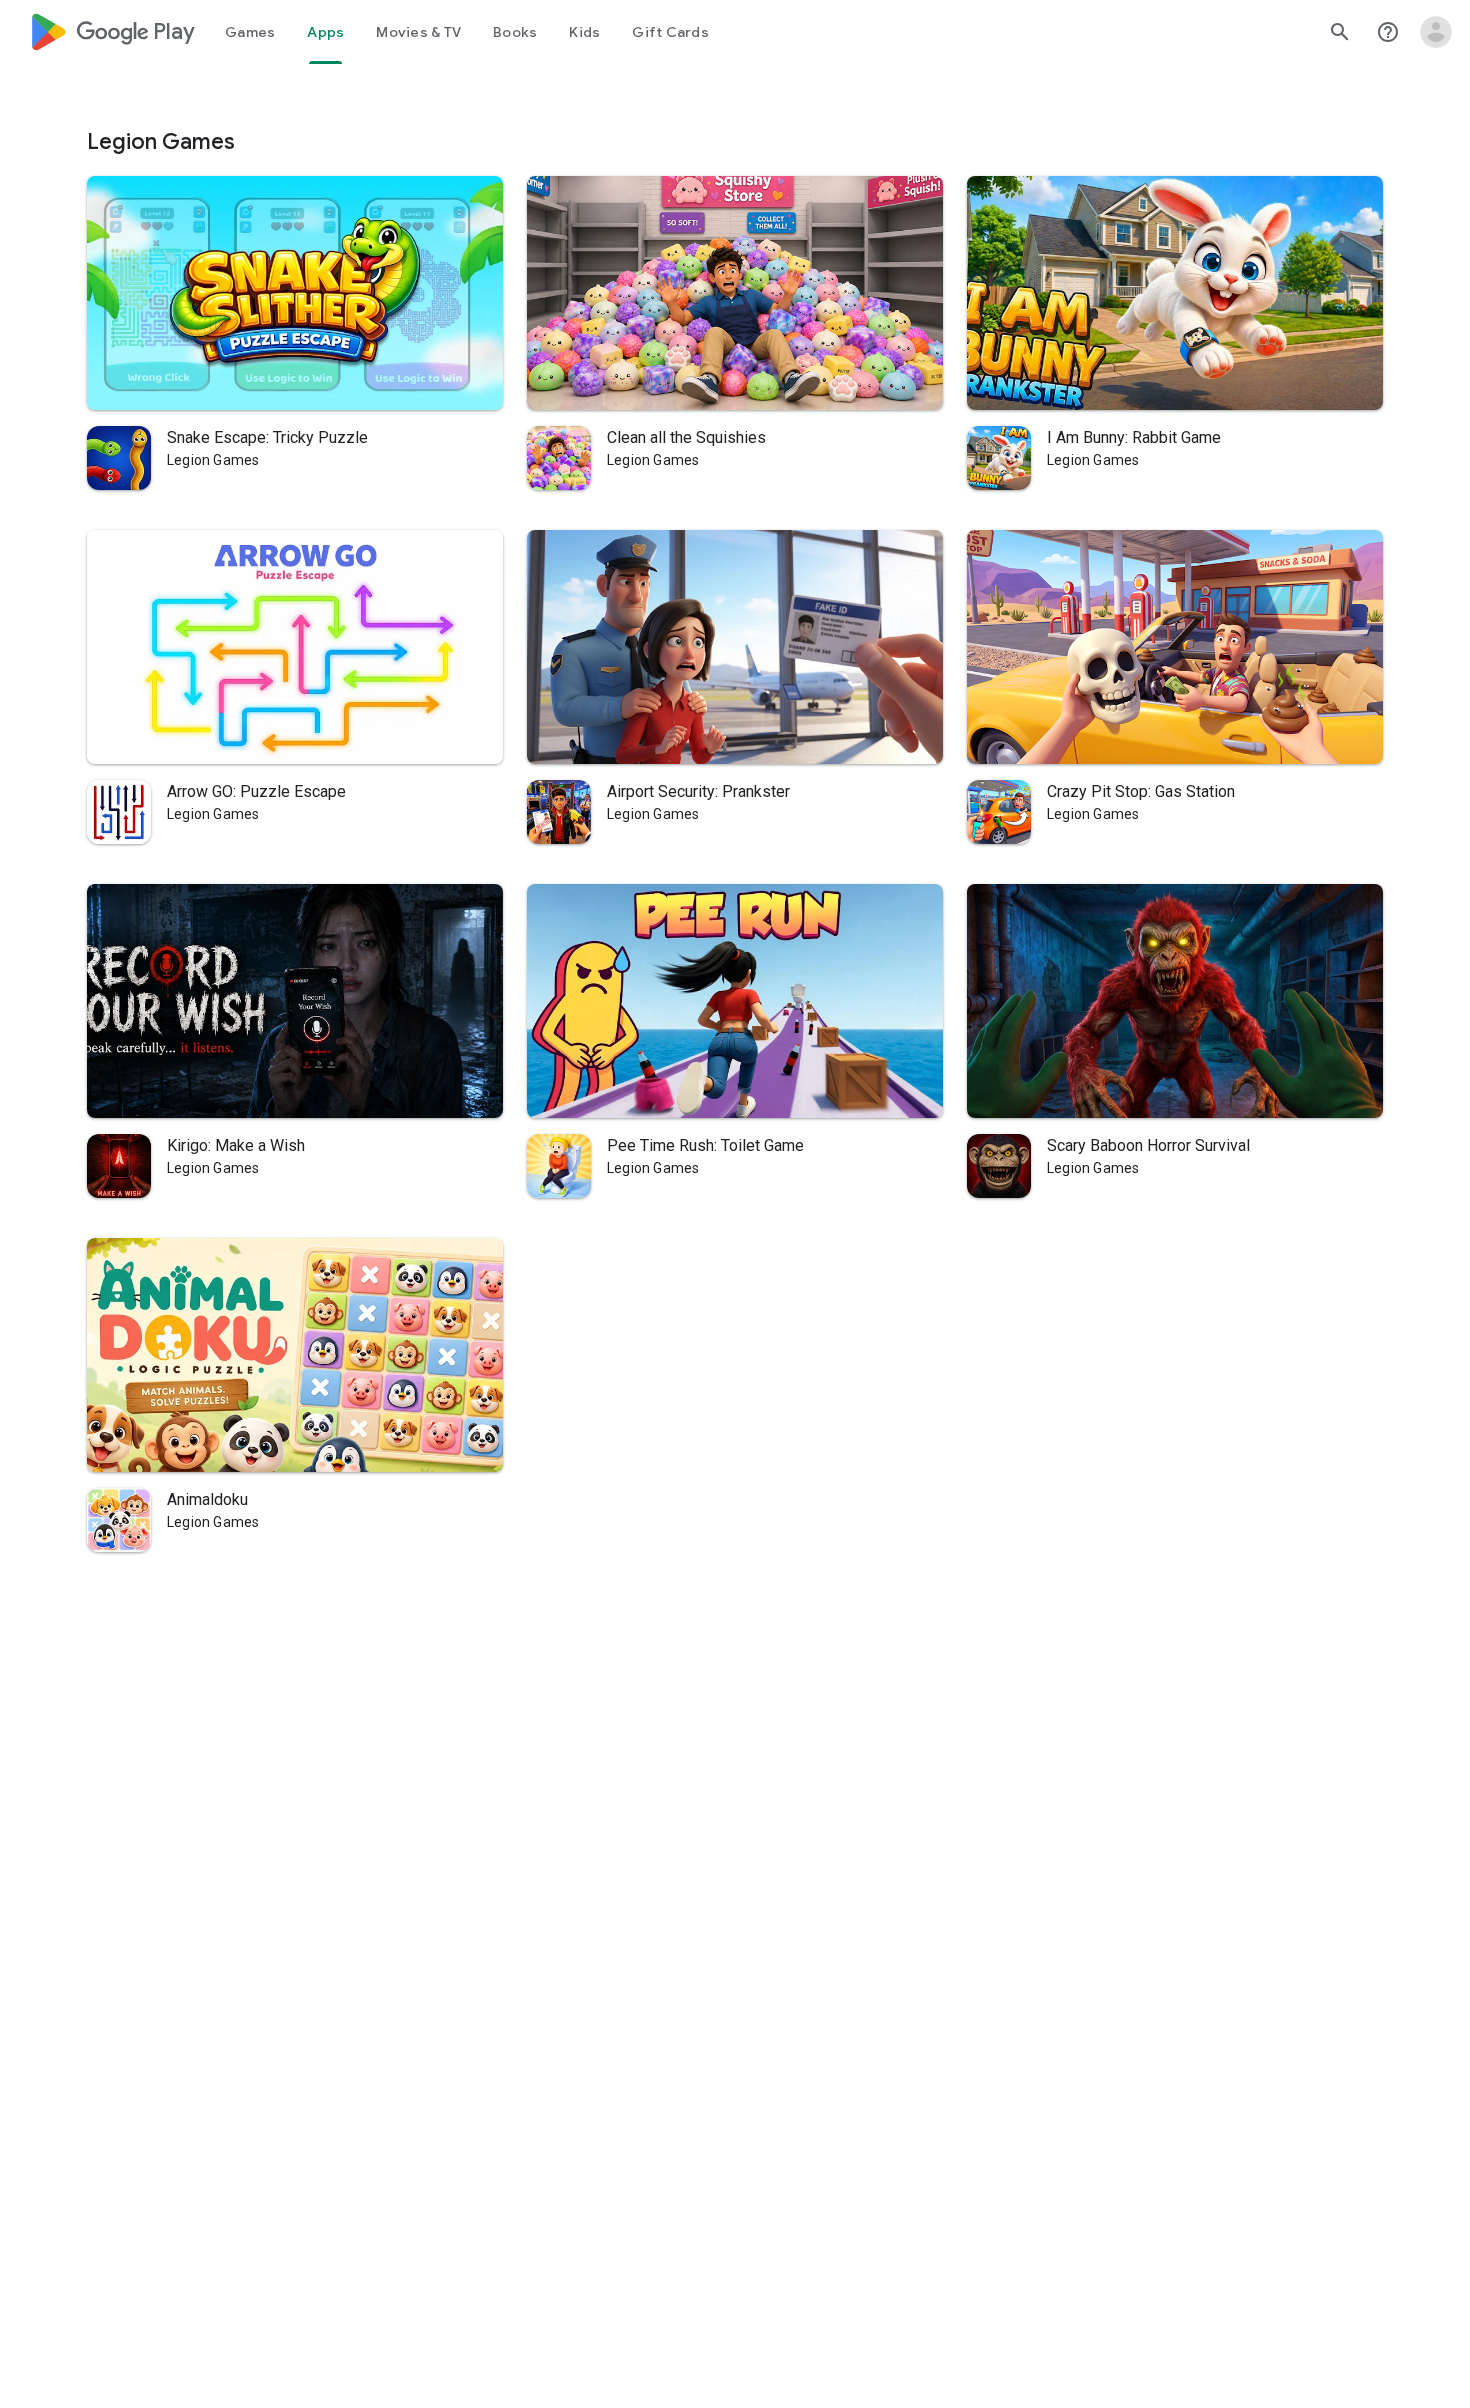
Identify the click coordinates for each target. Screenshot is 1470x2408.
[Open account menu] (1436, 32)
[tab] (250, 32)
